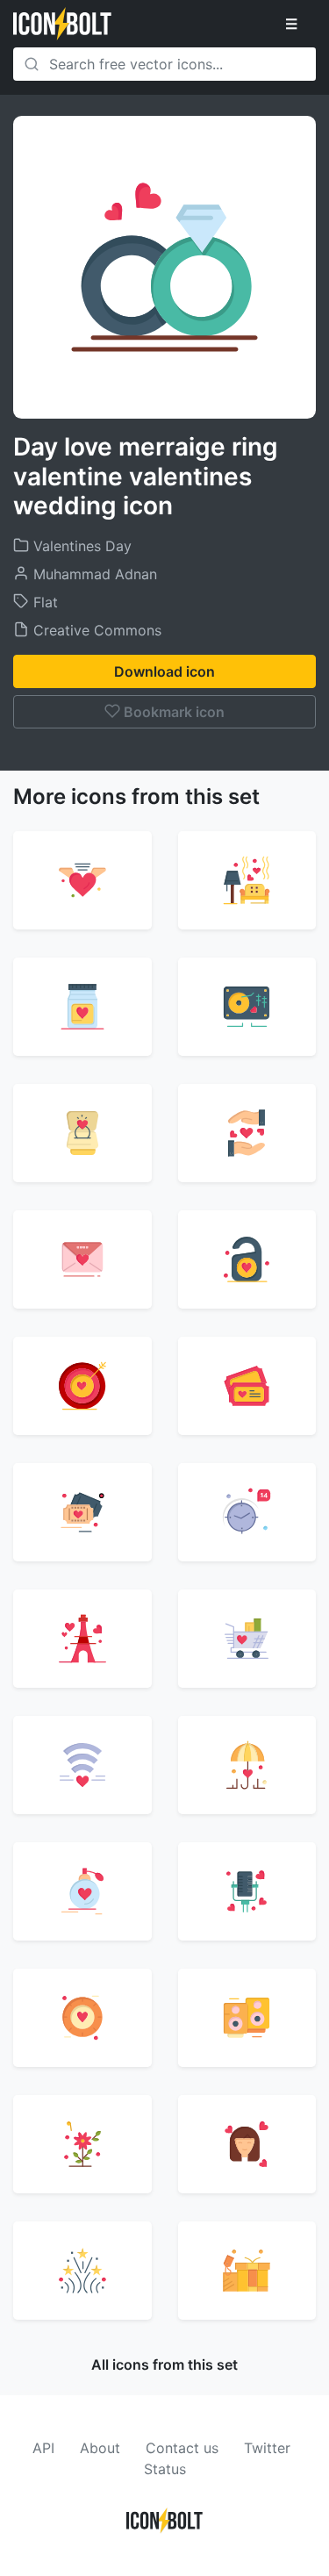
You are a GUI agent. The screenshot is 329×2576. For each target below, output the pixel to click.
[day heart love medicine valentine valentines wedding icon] (82, 1007)
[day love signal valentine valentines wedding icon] (82, 2018)
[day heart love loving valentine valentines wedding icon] (82, 880)
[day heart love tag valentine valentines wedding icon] (247, 1259)
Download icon (164, 671)
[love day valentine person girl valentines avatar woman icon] (247, 2144)
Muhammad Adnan (93, 574)
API (43, 2448)
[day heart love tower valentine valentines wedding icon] (82, 1639)
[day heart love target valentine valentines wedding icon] (82, 1386)
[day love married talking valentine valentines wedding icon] (247, 1891)
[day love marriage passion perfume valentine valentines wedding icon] (82, 1891)
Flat (43, 602)
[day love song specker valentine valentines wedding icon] (247, 2018)
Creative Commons (95, 630)
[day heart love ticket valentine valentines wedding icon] (82, 1512)
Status (165, 2469)
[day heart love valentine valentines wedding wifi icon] (82, 1765)
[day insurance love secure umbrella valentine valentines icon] (247, 1765)
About (100, 2448)
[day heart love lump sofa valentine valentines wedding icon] (247, 880)
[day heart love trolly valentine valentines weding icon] (247, 1639)
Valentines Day (80, 546)
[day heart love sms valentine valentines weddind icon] (82, 1259)
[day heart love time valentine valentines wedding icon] (247, 1512)
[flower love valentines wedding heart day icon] (82, 2144)
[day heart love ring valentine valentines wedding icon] (82, 1133)
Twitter (267, 2448)
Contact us (182, 2448)
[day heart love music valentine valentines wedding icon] (247, 1007)
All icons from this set (164, 2364)
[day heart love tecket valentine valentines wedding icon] (247, 1386)
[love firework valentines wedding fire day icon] (82, 2271)
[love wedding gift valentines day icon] (247, 2271)
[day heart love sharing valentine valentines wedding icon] (247, 1133)
